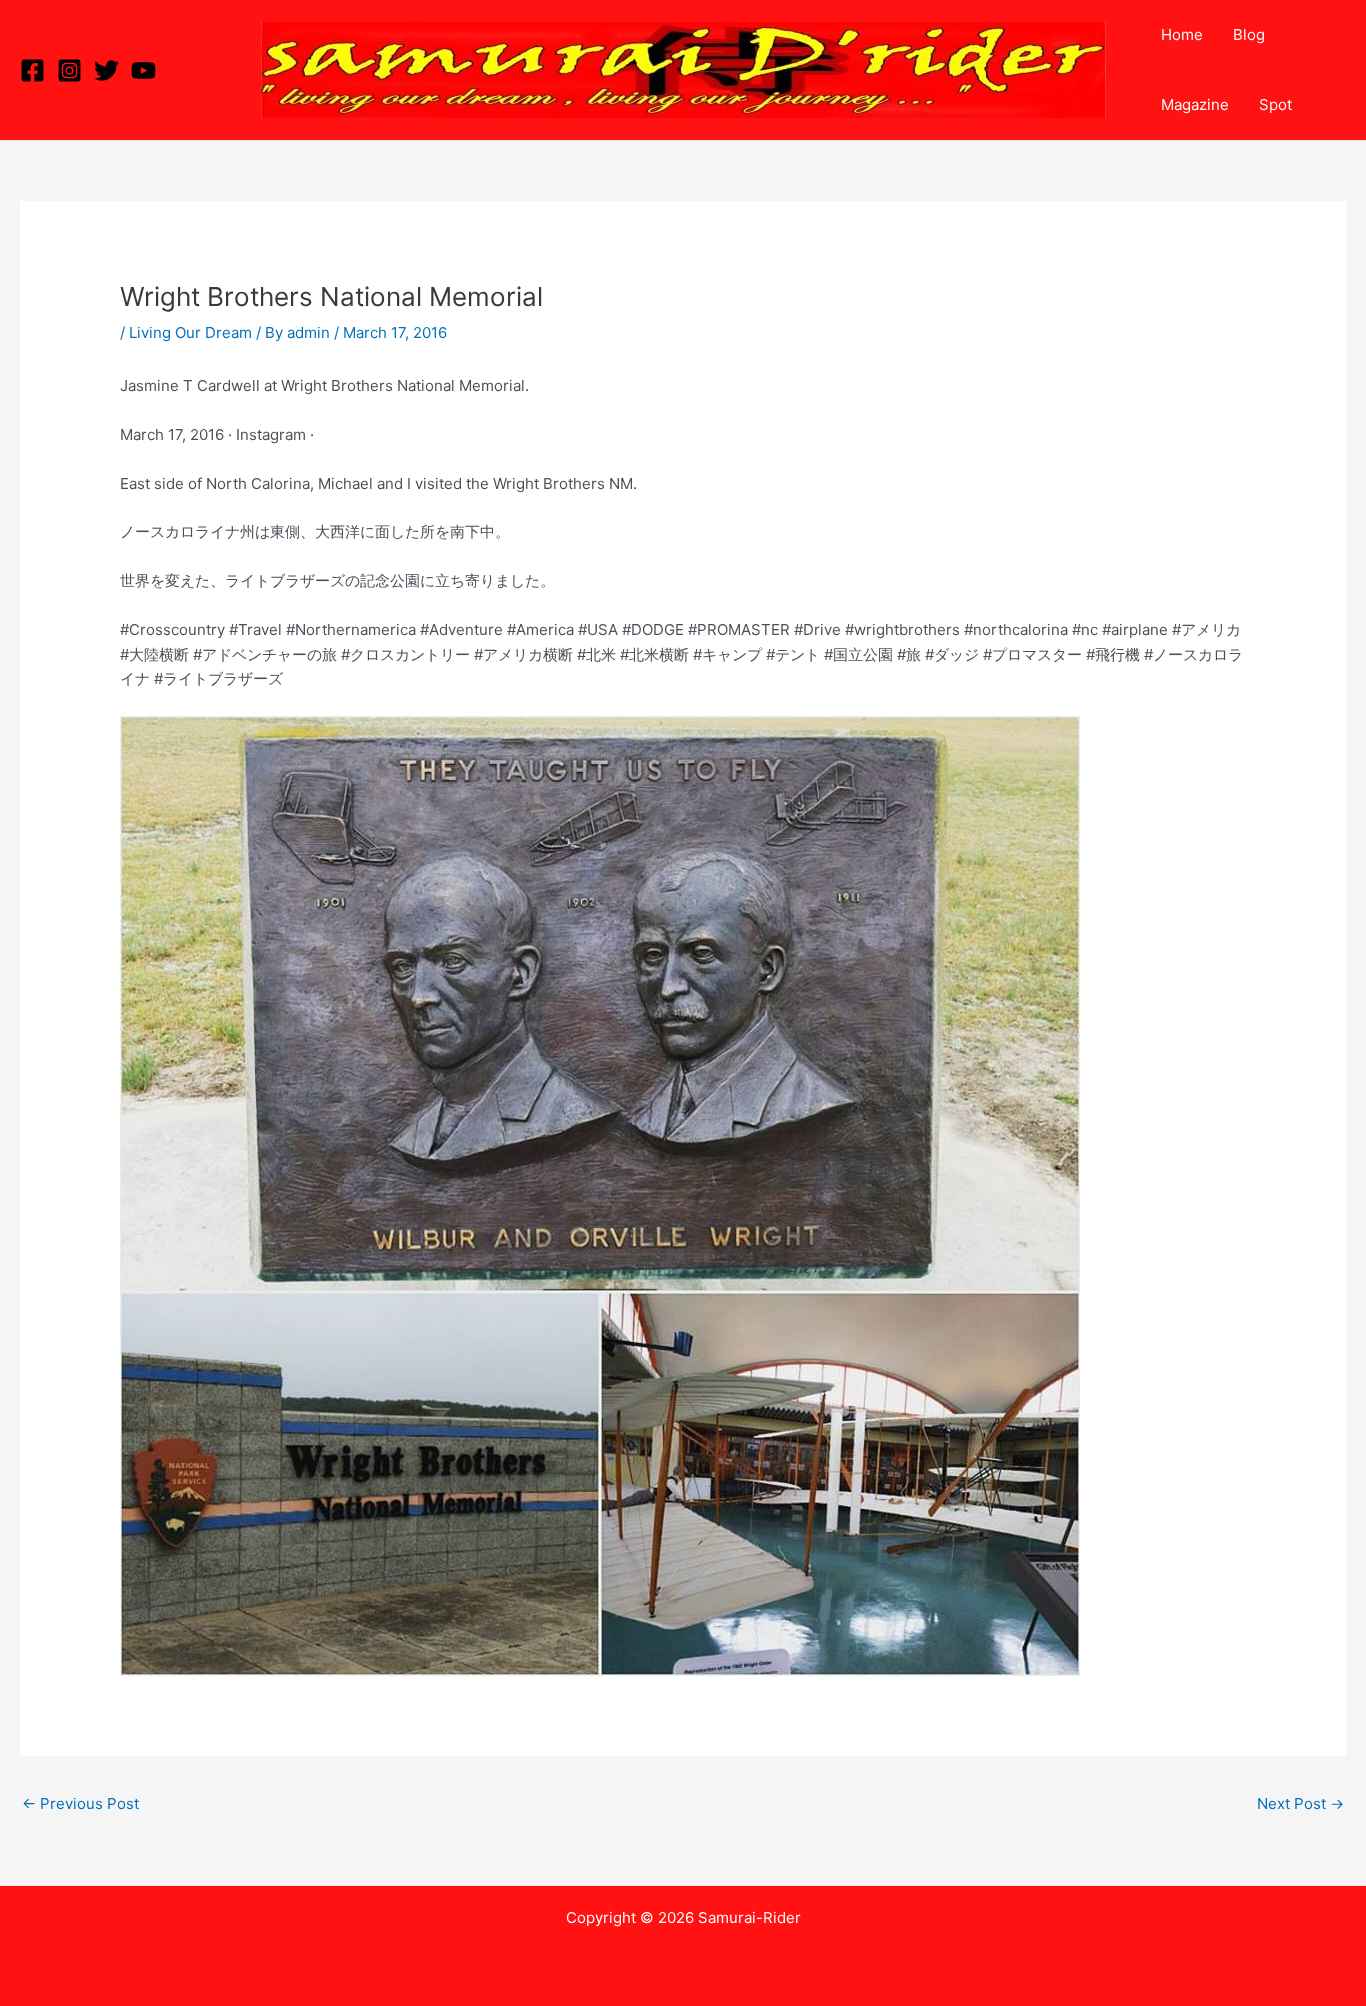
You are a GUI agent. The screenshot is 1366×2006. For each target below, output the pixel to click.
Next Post (1300, 1803)
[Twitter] (106, 70)
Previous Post (80, 1803)
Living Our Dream (190, 332)
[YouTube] (143, 70)
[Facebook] (32, 70)
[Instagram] (69, 70)
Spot (1275, 104)
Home (1182, 34)
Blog (1249, 34)
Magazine (1195, 104)
